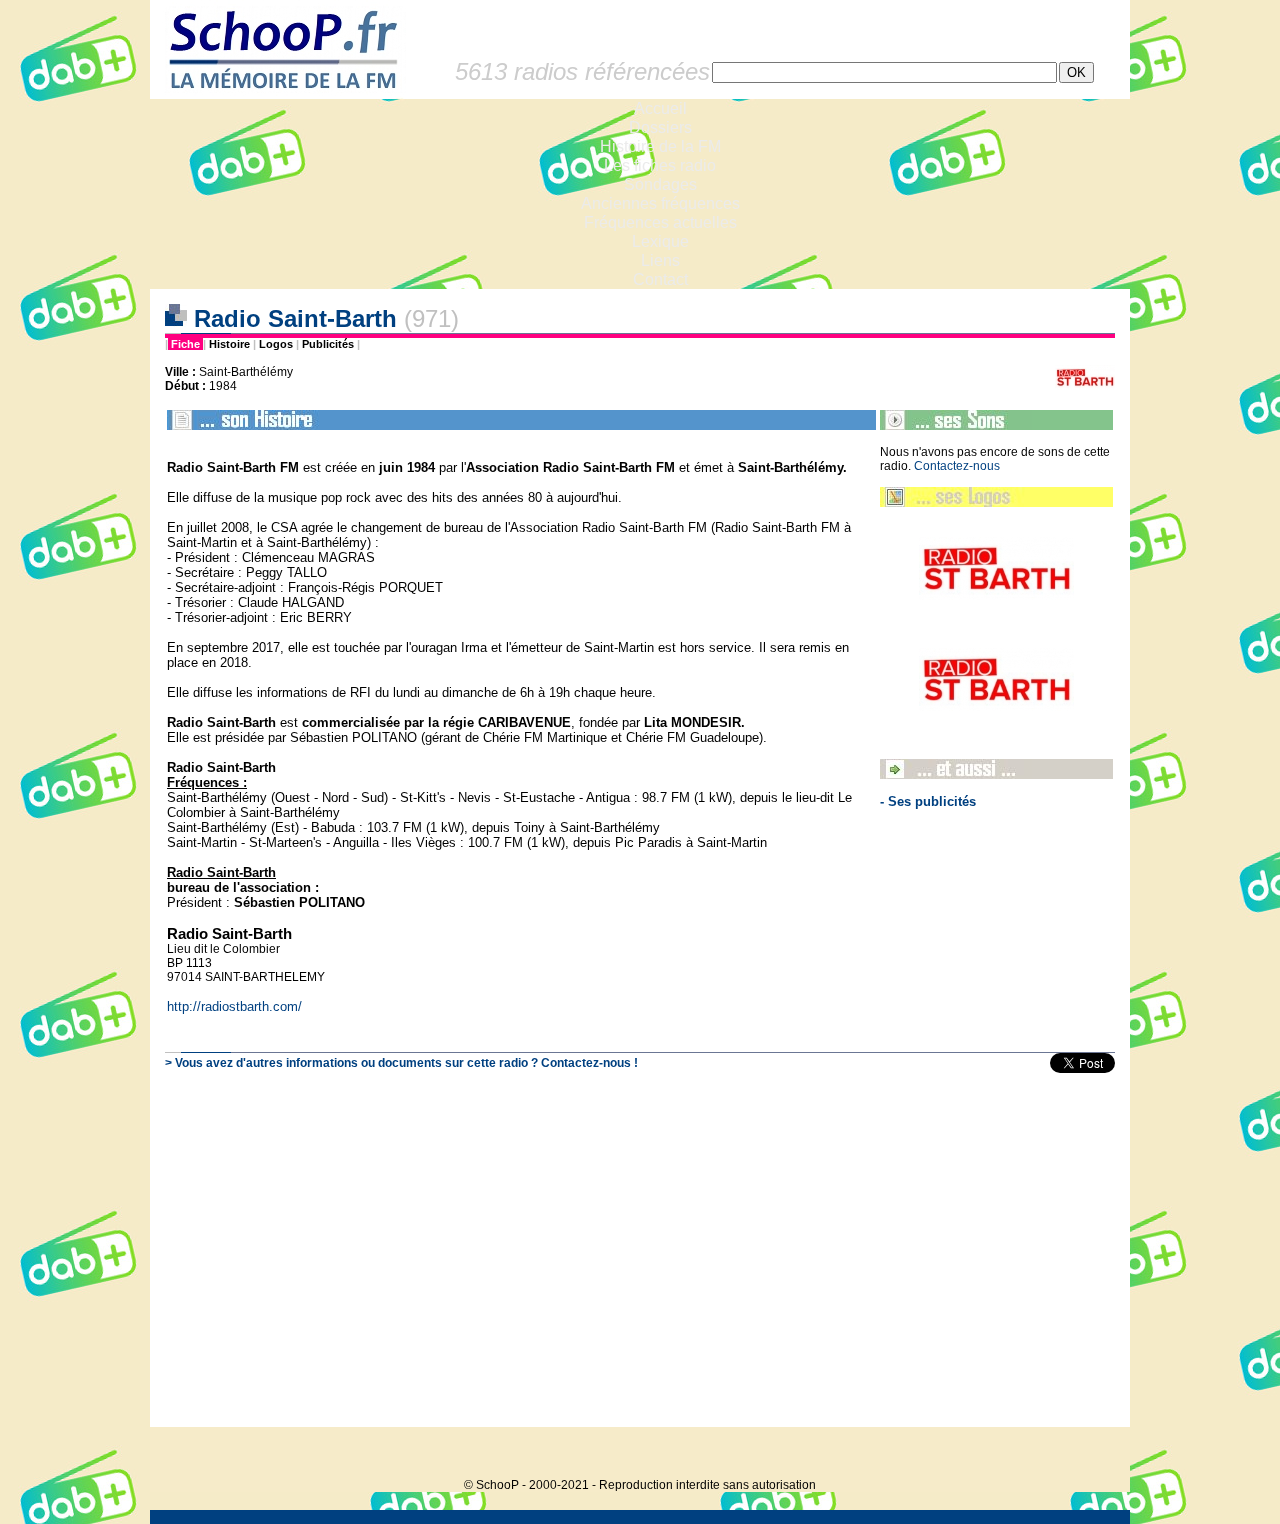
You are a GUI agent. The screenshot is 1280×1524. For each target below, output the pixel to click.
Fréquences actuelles (660, 222)
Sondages (660, 184)
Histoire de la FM (660, 146)
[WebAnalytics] (1090, 1454)
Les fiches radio (660, 165)
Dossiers (660, 127)
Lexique (660, 241)
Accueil (660, 108)
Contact (660, 279)
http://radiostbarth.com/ (234, 1006)
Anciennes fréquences (660, 203)
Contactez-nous (957, 466)
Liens (660, 260)
